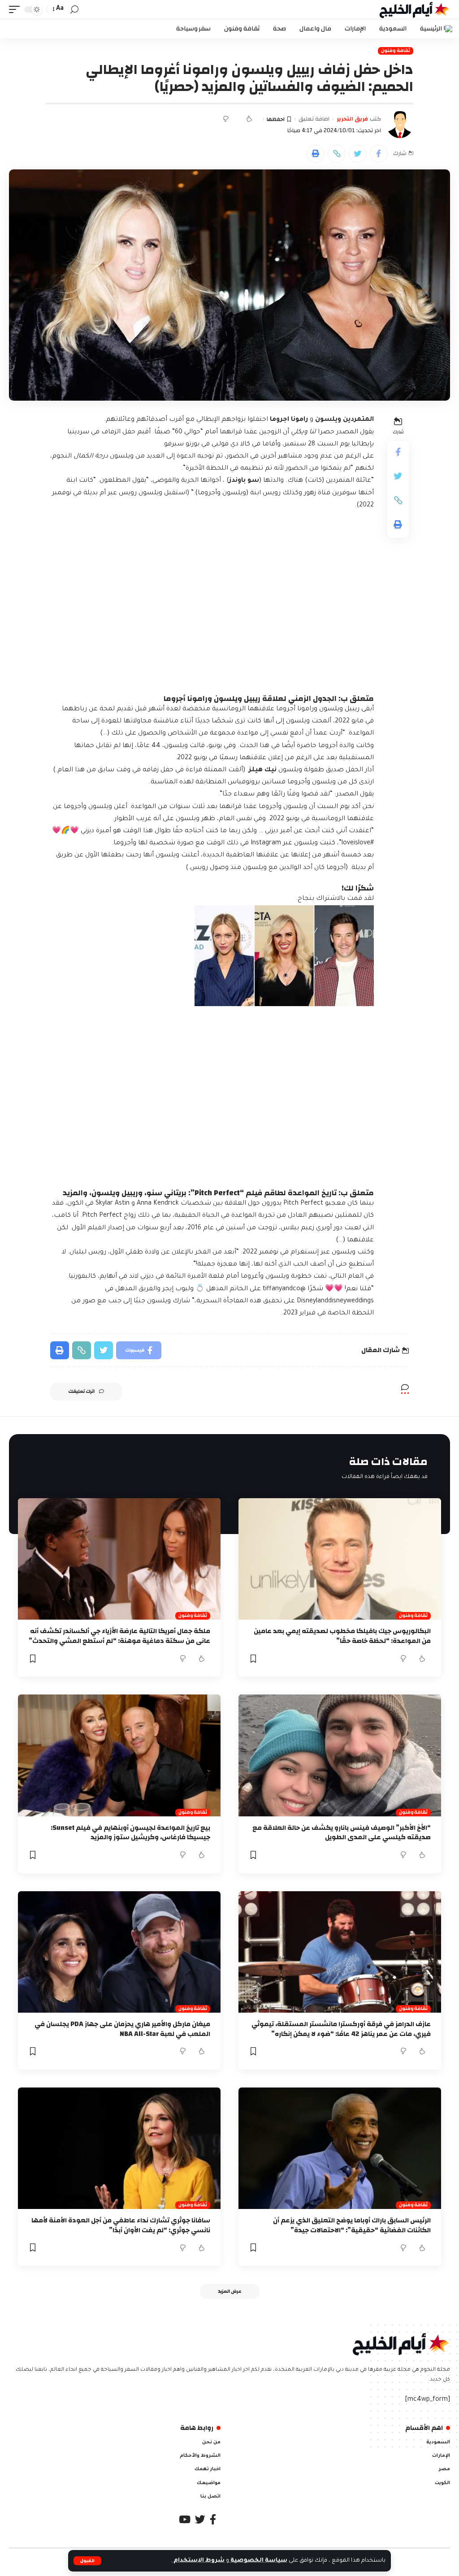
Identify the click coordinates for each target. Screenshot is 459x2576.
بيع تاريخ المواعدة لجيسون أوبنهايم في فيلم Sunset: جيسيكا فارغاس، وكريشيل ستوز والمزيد (130, 1833)
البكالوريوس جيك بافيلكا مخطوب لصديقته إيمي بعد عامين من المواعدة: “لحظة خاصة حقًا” (342, 1636)
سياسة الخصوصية (258, 2561)
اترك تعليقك (81, 1392)
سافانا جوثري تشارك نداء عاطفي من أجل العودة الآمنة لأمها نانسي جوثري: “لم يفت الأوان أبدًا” (121, 2225)
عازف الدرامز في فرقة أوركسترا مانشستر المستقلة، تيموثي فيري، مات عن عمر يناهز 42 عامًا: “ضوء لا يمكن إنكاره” (341, 2029)
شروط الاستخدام (198, 2561)
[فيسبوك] (213, 2519)
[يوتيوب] (185, 2519)
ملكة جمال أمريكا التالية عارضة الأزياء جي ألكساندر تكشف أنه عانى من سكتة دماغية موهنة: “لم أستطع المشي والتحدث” (119, 1636)
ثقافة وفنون (396, 51)
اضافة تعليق (314, 119)
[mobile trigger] (17, 9)
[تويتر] (200, 2519)
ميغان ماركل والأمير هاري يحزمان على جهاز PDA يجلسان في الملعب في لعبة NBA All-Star (122, 2029)
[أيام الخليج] (415, 9)
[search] (74, 10)
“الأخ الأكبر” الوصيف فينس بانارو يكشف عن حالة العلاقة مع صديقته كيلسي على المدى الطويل (342, 1833)
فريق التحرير (352, 119)
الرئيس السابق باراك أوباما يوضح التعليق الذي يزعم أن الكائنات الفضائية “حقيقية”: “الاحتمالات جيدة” (352, 2225)
